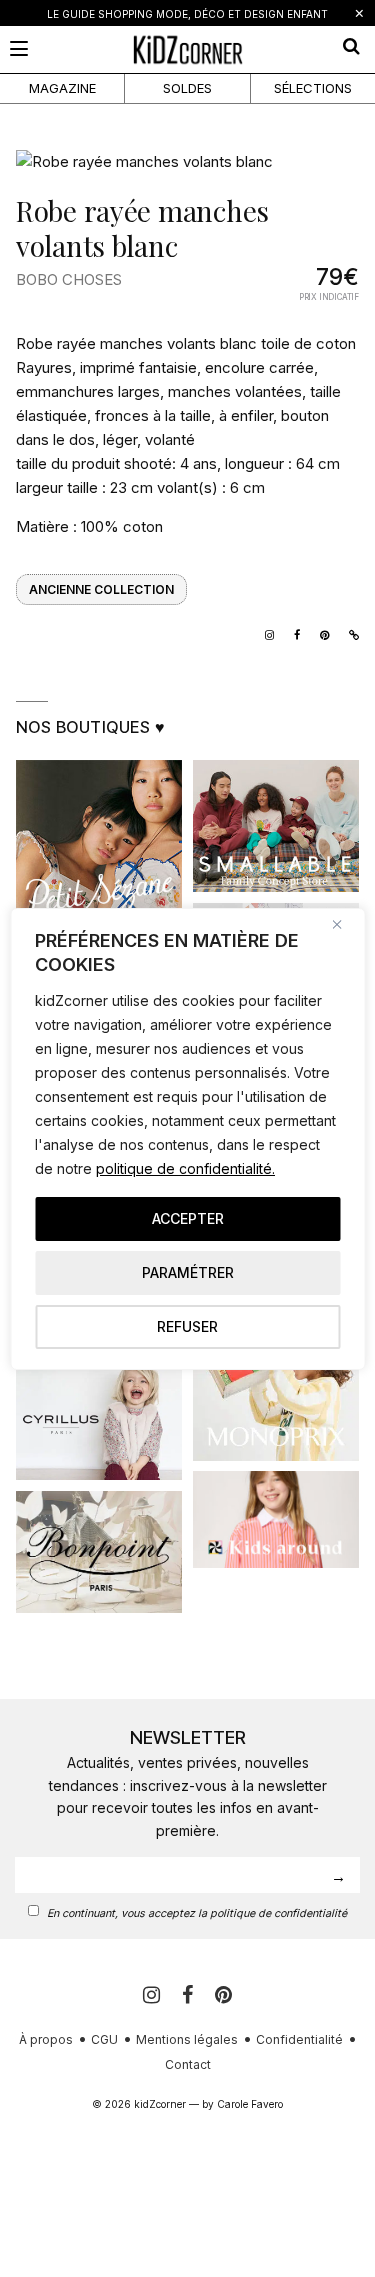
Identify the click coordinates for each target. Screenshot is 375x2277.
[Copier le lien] (349, 633)
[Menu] (19, 48)
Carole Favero (250, 2104)
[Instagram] (264, 633)
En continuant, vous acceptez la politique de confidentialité (197, 1913)
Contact (188, 2064)
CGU (104, 2039)
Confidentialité (299, 2039)
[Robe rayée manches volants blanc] (187, 162)
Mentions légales (187, 2039)
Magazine (62, 88)
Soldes (187, 88)
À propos (46, 2039)
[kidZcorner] (187, 49)
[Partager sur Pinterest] (319, 633)
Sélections (313, 88)
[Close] (344, 925)
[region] (187, 1139)
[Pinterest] (223, 1995)
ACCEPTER (188, 1218)
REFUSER (187, 1326)
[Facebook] (190, 1995)
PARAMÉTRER (188, 1272)
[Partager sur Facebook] (292, 633)
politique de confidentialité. (185, 1168)
